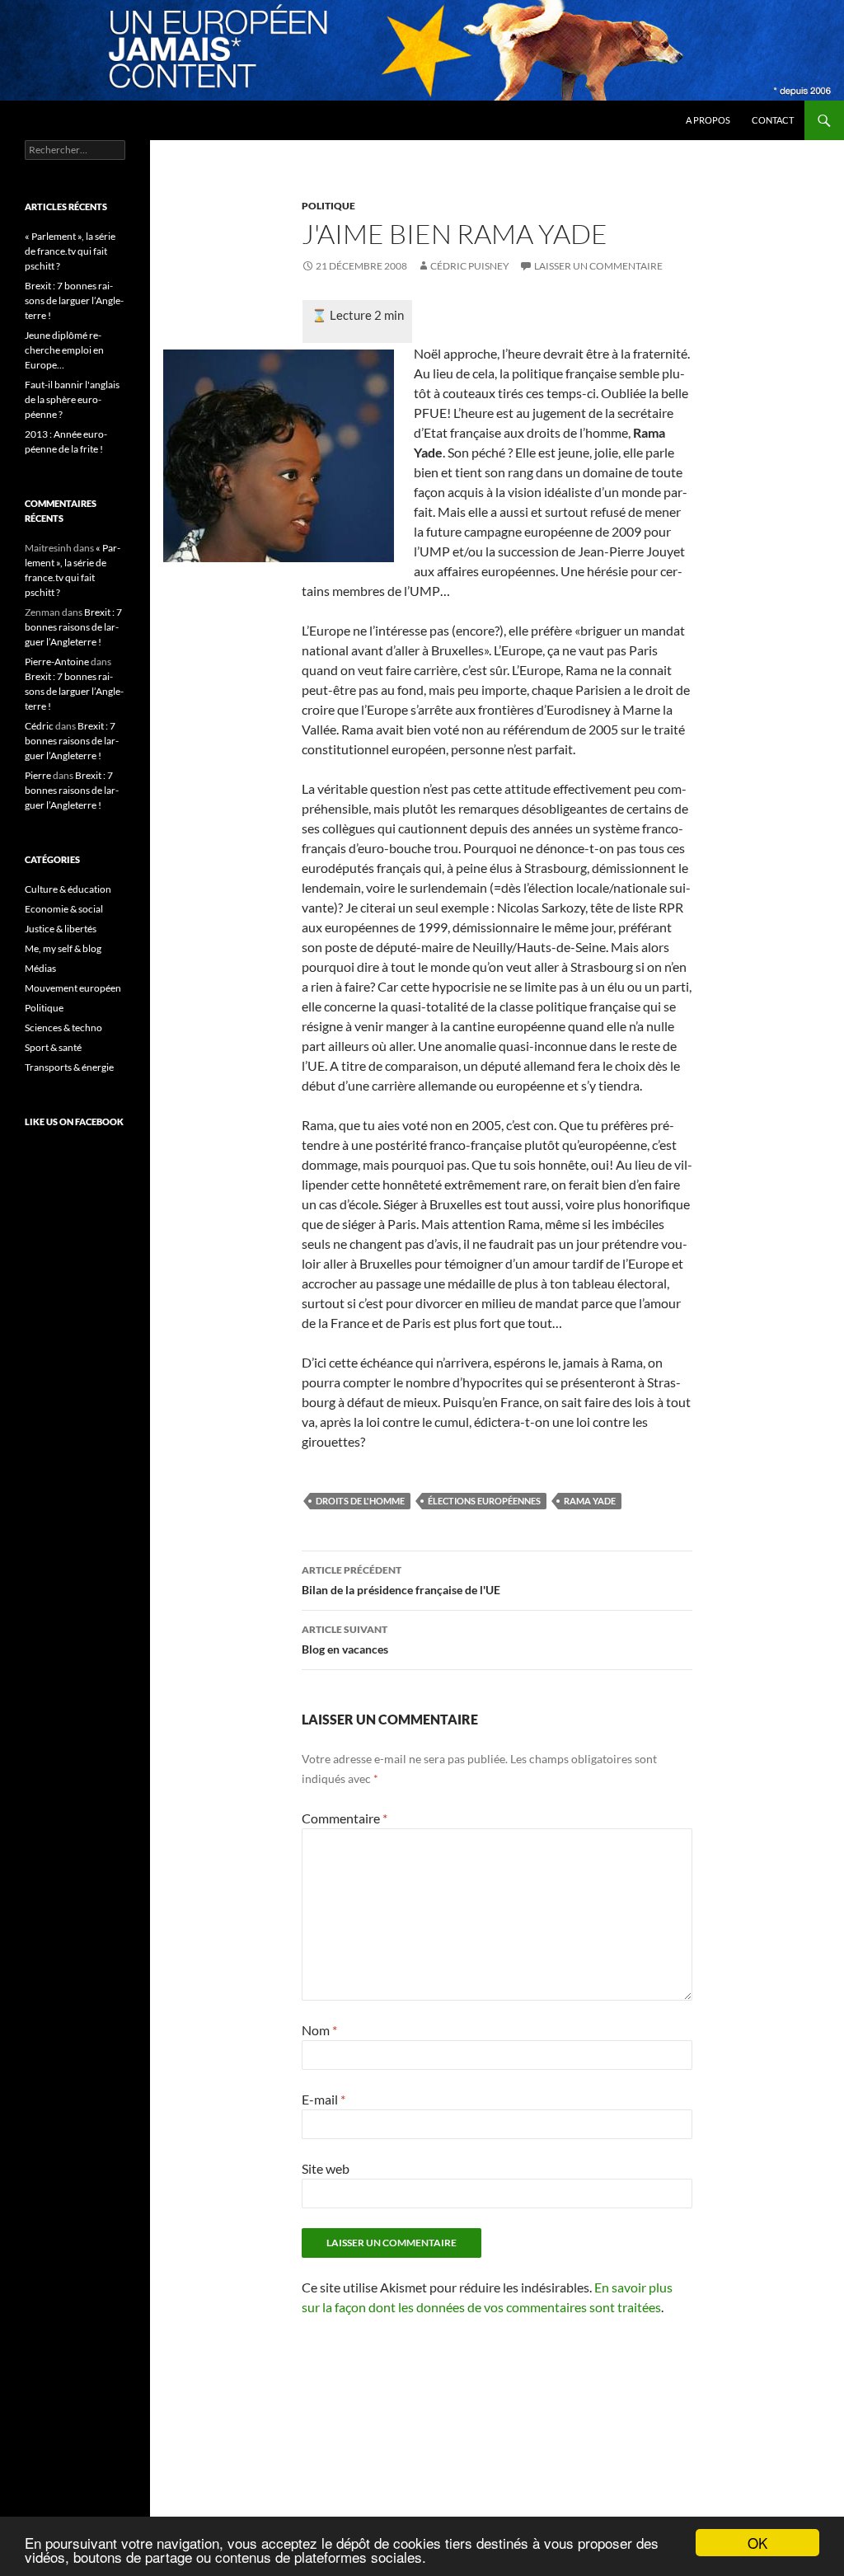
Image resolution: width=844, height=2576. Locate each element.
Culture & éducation (68, 889)
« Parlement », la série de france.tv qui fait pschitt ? (70, 251)
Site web (326, 2168)
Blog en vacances (345, 1640)
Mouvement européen (73, 988)
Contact (773, 120)
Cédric (39, 726)
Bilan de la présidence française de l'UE (401, 1580)
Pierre (38, 775)
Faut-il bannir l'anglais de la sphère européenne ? (72, 399)
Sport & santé (53, 1047)
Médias (40, 968)
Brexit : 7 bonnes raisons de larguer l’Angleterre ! (74, 300)
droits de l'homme (360, 1501)
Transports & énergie (69, 1067)
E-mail (324, 2099)
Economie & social (64, 909)
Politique (328, 206)
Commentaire (345, 1818)
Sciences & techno (63, 1028)
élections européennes (484, 1501)
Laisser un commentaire (598, 266)
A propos (708, 120)
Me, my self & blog (63, 948)
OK (757, 2543)
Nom (319, 2030)
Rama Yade (590, 1501)
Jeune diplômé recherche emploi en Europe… (64, 350)
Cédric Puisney (470, 266)
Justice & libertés (61, 929)
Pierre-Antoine (57, 662)
